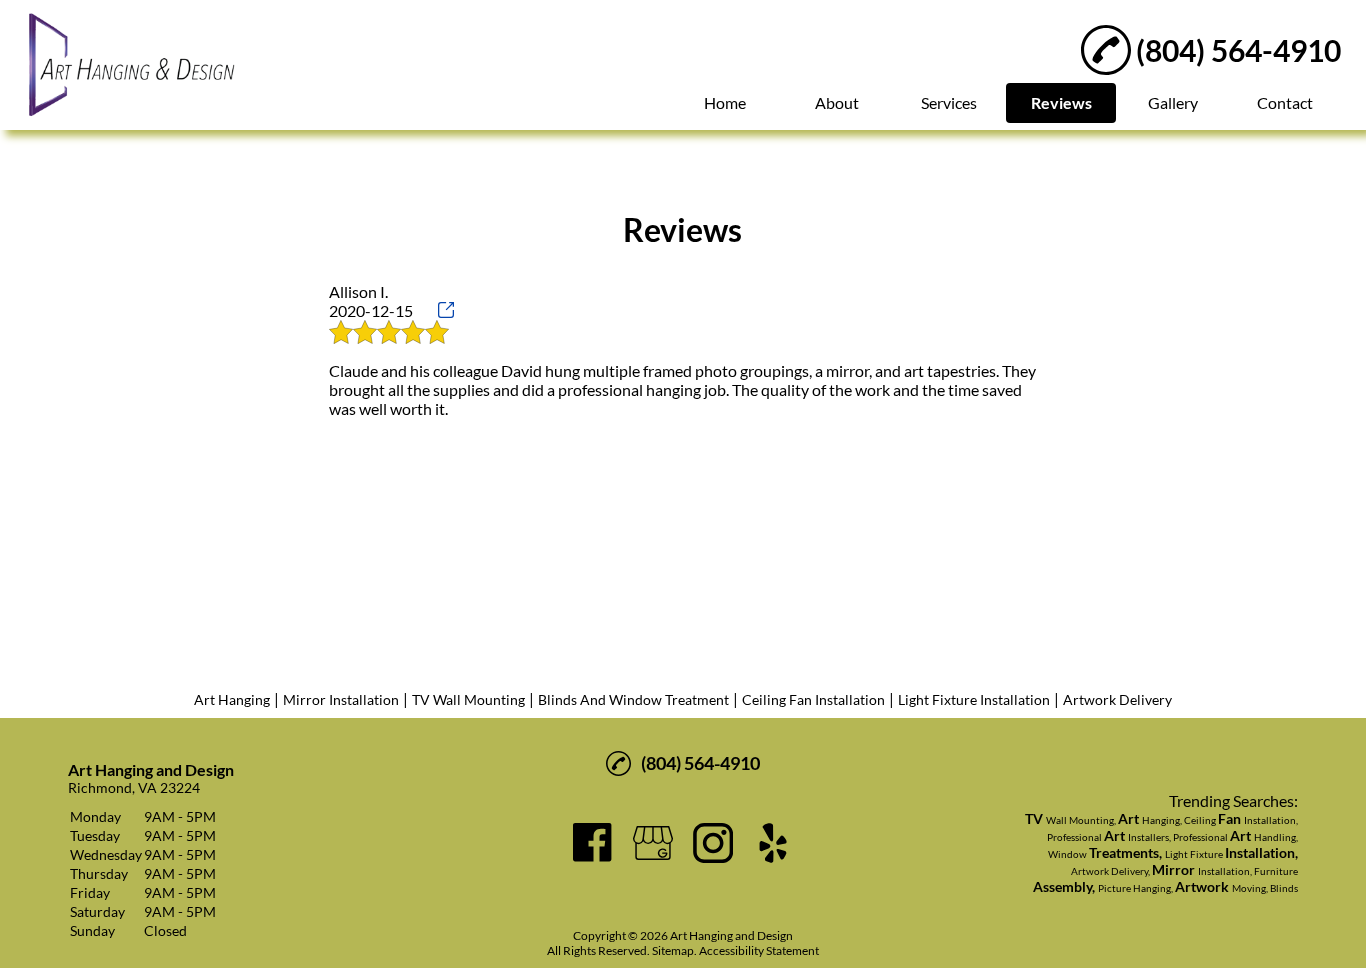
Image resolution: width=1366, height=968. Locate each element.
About (837, 102)
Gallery (1173, 102)
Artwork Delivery (1117, 699)
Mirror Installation (341, 699)
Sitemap (673, 950)
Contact (1285, 102)
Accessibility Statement (759, 950)
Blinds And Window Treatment (633, 699)
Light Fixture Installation (974, 699)
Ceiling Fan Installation (813, 699)
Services (949, 102)
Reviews (1061, 102)
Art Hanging (232, 699)
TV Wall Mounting (468, 699)
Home (725, 102)
